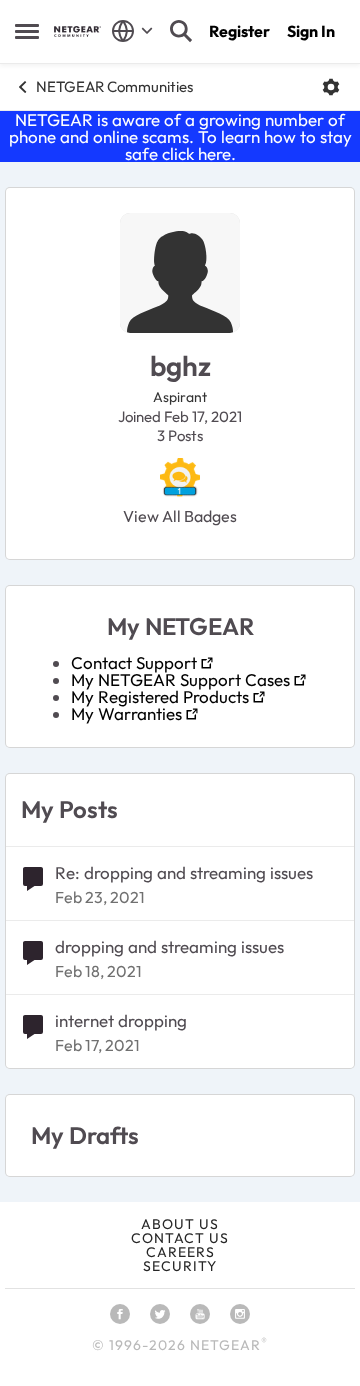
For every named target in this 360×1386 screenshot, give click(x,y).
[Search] (181, 31)
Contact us (180, 1238)
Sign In (311, 31)
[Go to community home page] (77, 31)
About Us (180, 1224)
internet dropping (121, 1020)
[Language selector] (132, 31)
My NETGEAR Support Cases (180, 679)
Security (180, 1266)
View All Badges (180, 516)
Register (239, 31)
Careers (180, 1252)
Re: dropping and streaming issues (184, 872)
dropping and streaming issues (169, 946)
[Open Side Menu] (27, 31)
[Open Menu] (331, 87)
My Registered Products (160, 696)
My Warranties (126, 713)
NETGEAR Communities (114, 86)
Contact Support (134, 662)
